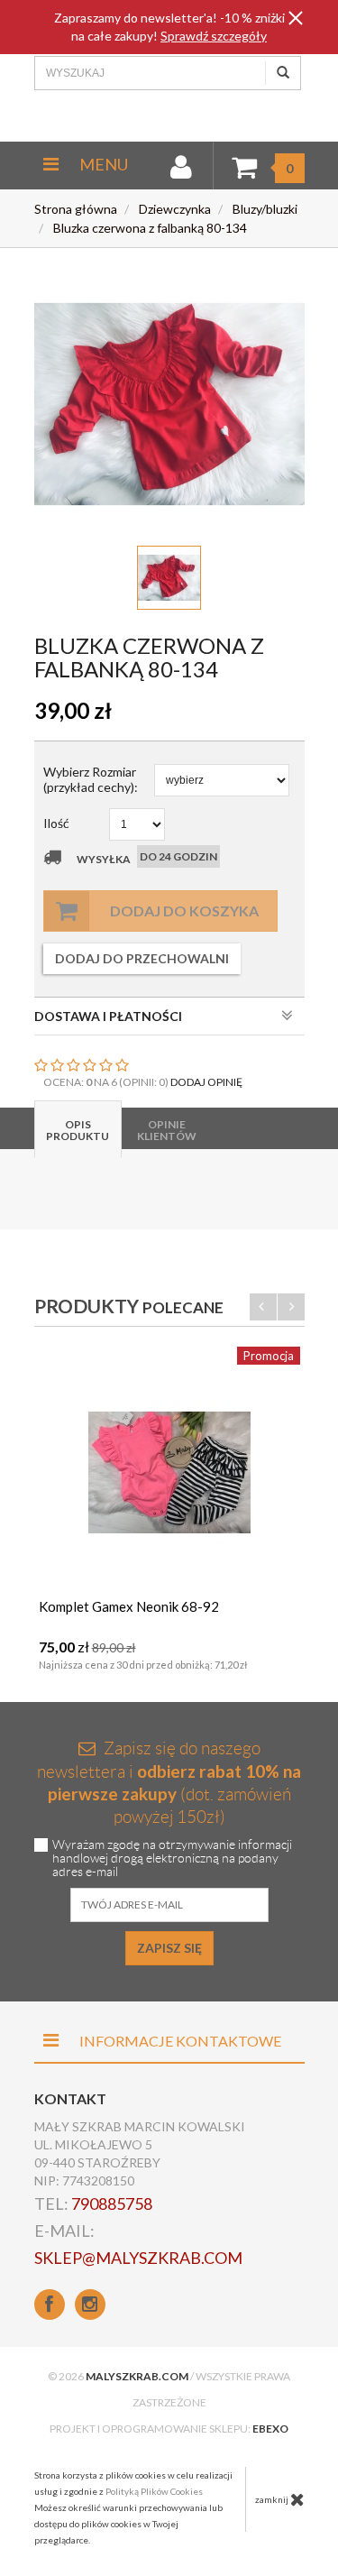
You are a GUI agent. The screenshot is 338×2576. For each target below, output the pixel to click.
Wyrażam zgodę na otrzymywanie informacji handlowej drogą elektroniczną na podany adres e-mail (172, 1858)
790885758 (112, 2203)
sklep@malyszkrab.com (138, 2258)
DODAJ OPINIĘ (206, 1082)
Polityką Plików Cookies (154, 2491)
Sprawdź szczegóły (214, 36)
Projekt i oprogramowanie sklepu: (169, 2429)
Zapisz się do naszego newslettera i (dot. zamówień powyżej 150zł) (169, 1783)
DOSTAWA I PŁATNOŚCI (108, 1016)
